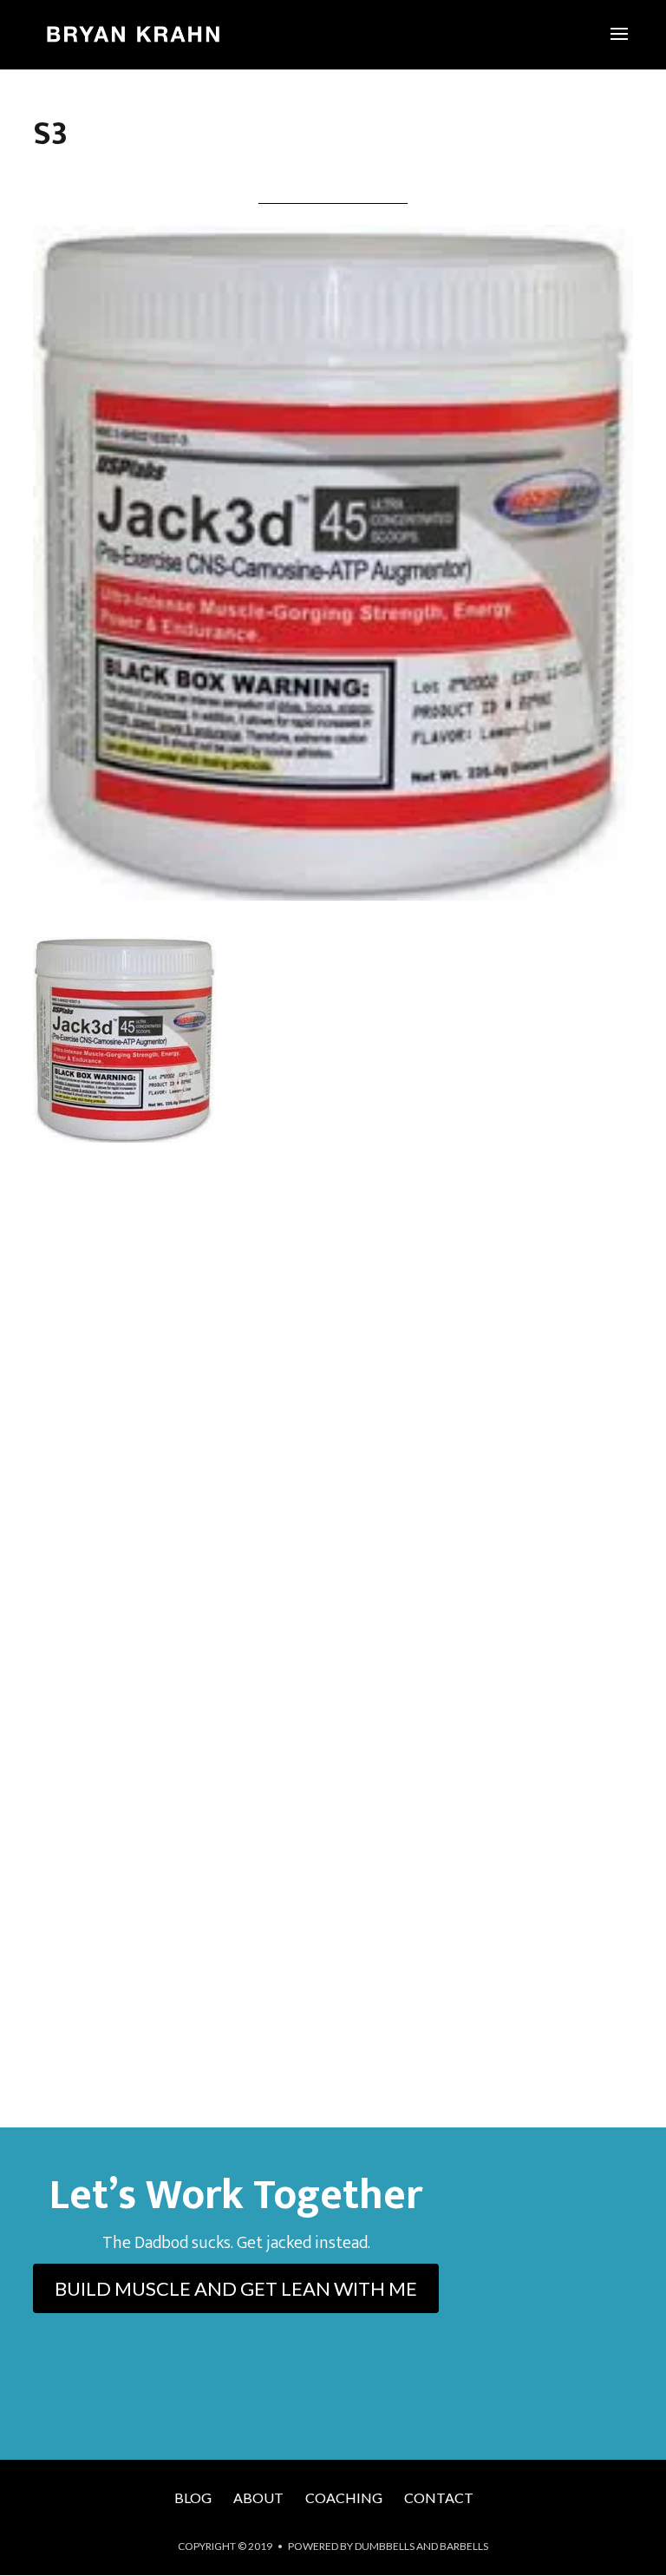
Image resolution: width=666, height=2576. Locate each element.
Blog (193, 2497)
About (258, 2497)
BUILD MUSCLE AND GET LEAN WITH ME (236, 2288)
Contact (439, 2497)
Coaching (344, 2497)
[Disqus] (333, 1412)
